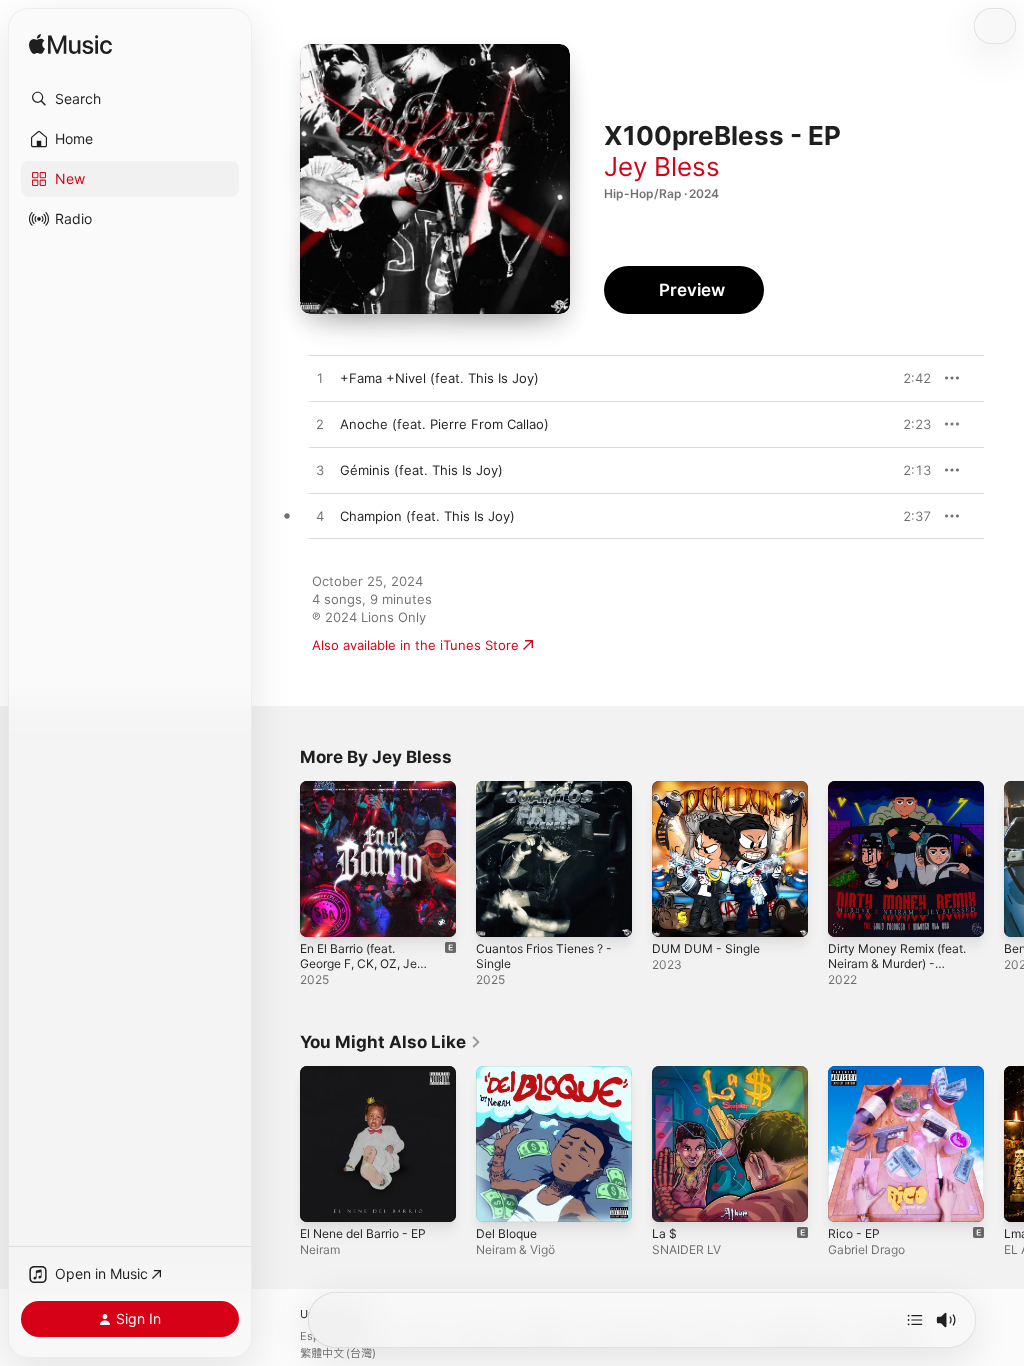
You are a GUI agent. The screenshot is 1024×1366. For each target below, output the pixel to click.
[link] (391, 1042)
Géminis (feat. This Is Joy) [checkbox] (421, 470)
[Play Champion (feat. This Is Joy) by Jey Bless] (320, 517)
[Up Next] (915, 1320)
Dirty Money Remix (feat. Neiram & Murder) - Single (897, 963)
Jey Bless (662, 166)
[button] (130, 99)
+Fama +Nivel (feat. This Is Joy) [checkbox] (439, 378)
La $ (664, 1233)
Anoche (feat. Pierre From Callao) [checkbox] (444, 424)
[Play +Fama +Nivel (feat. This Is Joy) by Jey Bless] (320, 379)
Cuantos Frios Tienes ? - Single (544, 956)
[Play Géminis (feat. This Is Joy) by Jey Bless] (320, 471)
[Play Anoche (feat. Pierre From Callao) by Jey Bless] (320, 425)
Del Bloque (506, 1233)
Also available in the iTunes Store (415, 645)
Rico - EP (854, 1233)
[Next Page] (1004, 859)
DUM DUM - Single (706, 948)
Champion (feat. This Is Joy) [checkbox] (427, 516)
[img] (70, 45)
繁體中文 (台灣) (338, 1353)
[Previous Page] (280, 859)
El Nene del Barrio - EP (363, 1233)
